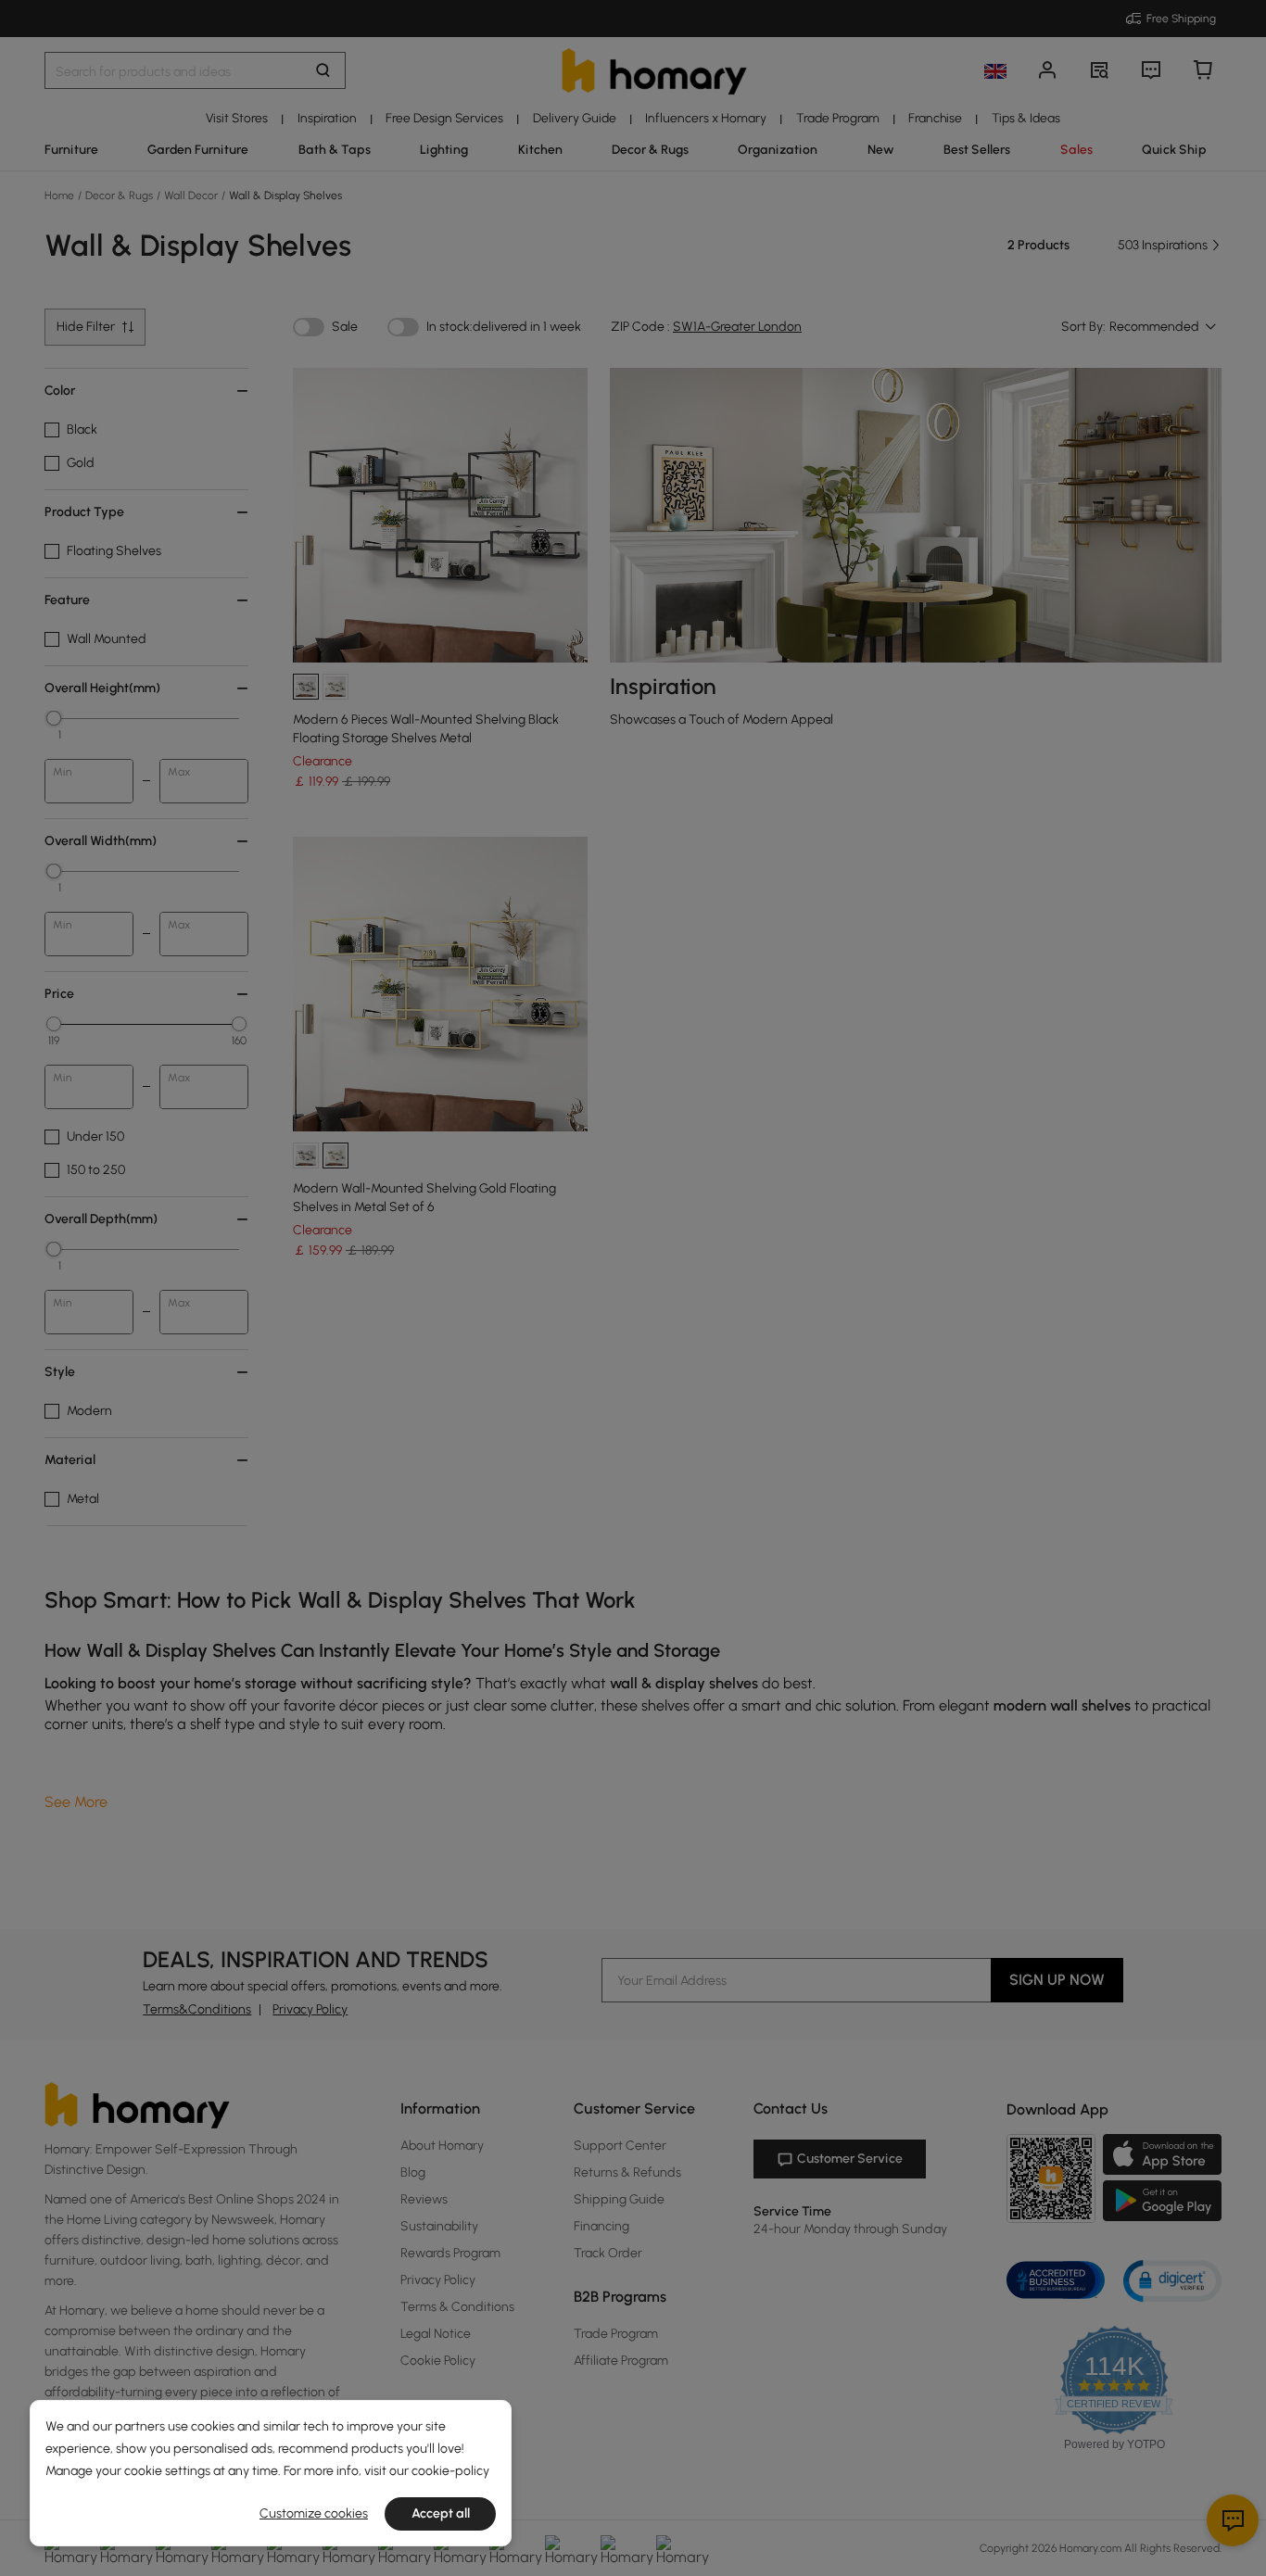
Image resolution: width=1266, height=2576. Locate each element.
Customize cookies (314, 2513)
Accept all (441, 2513)
